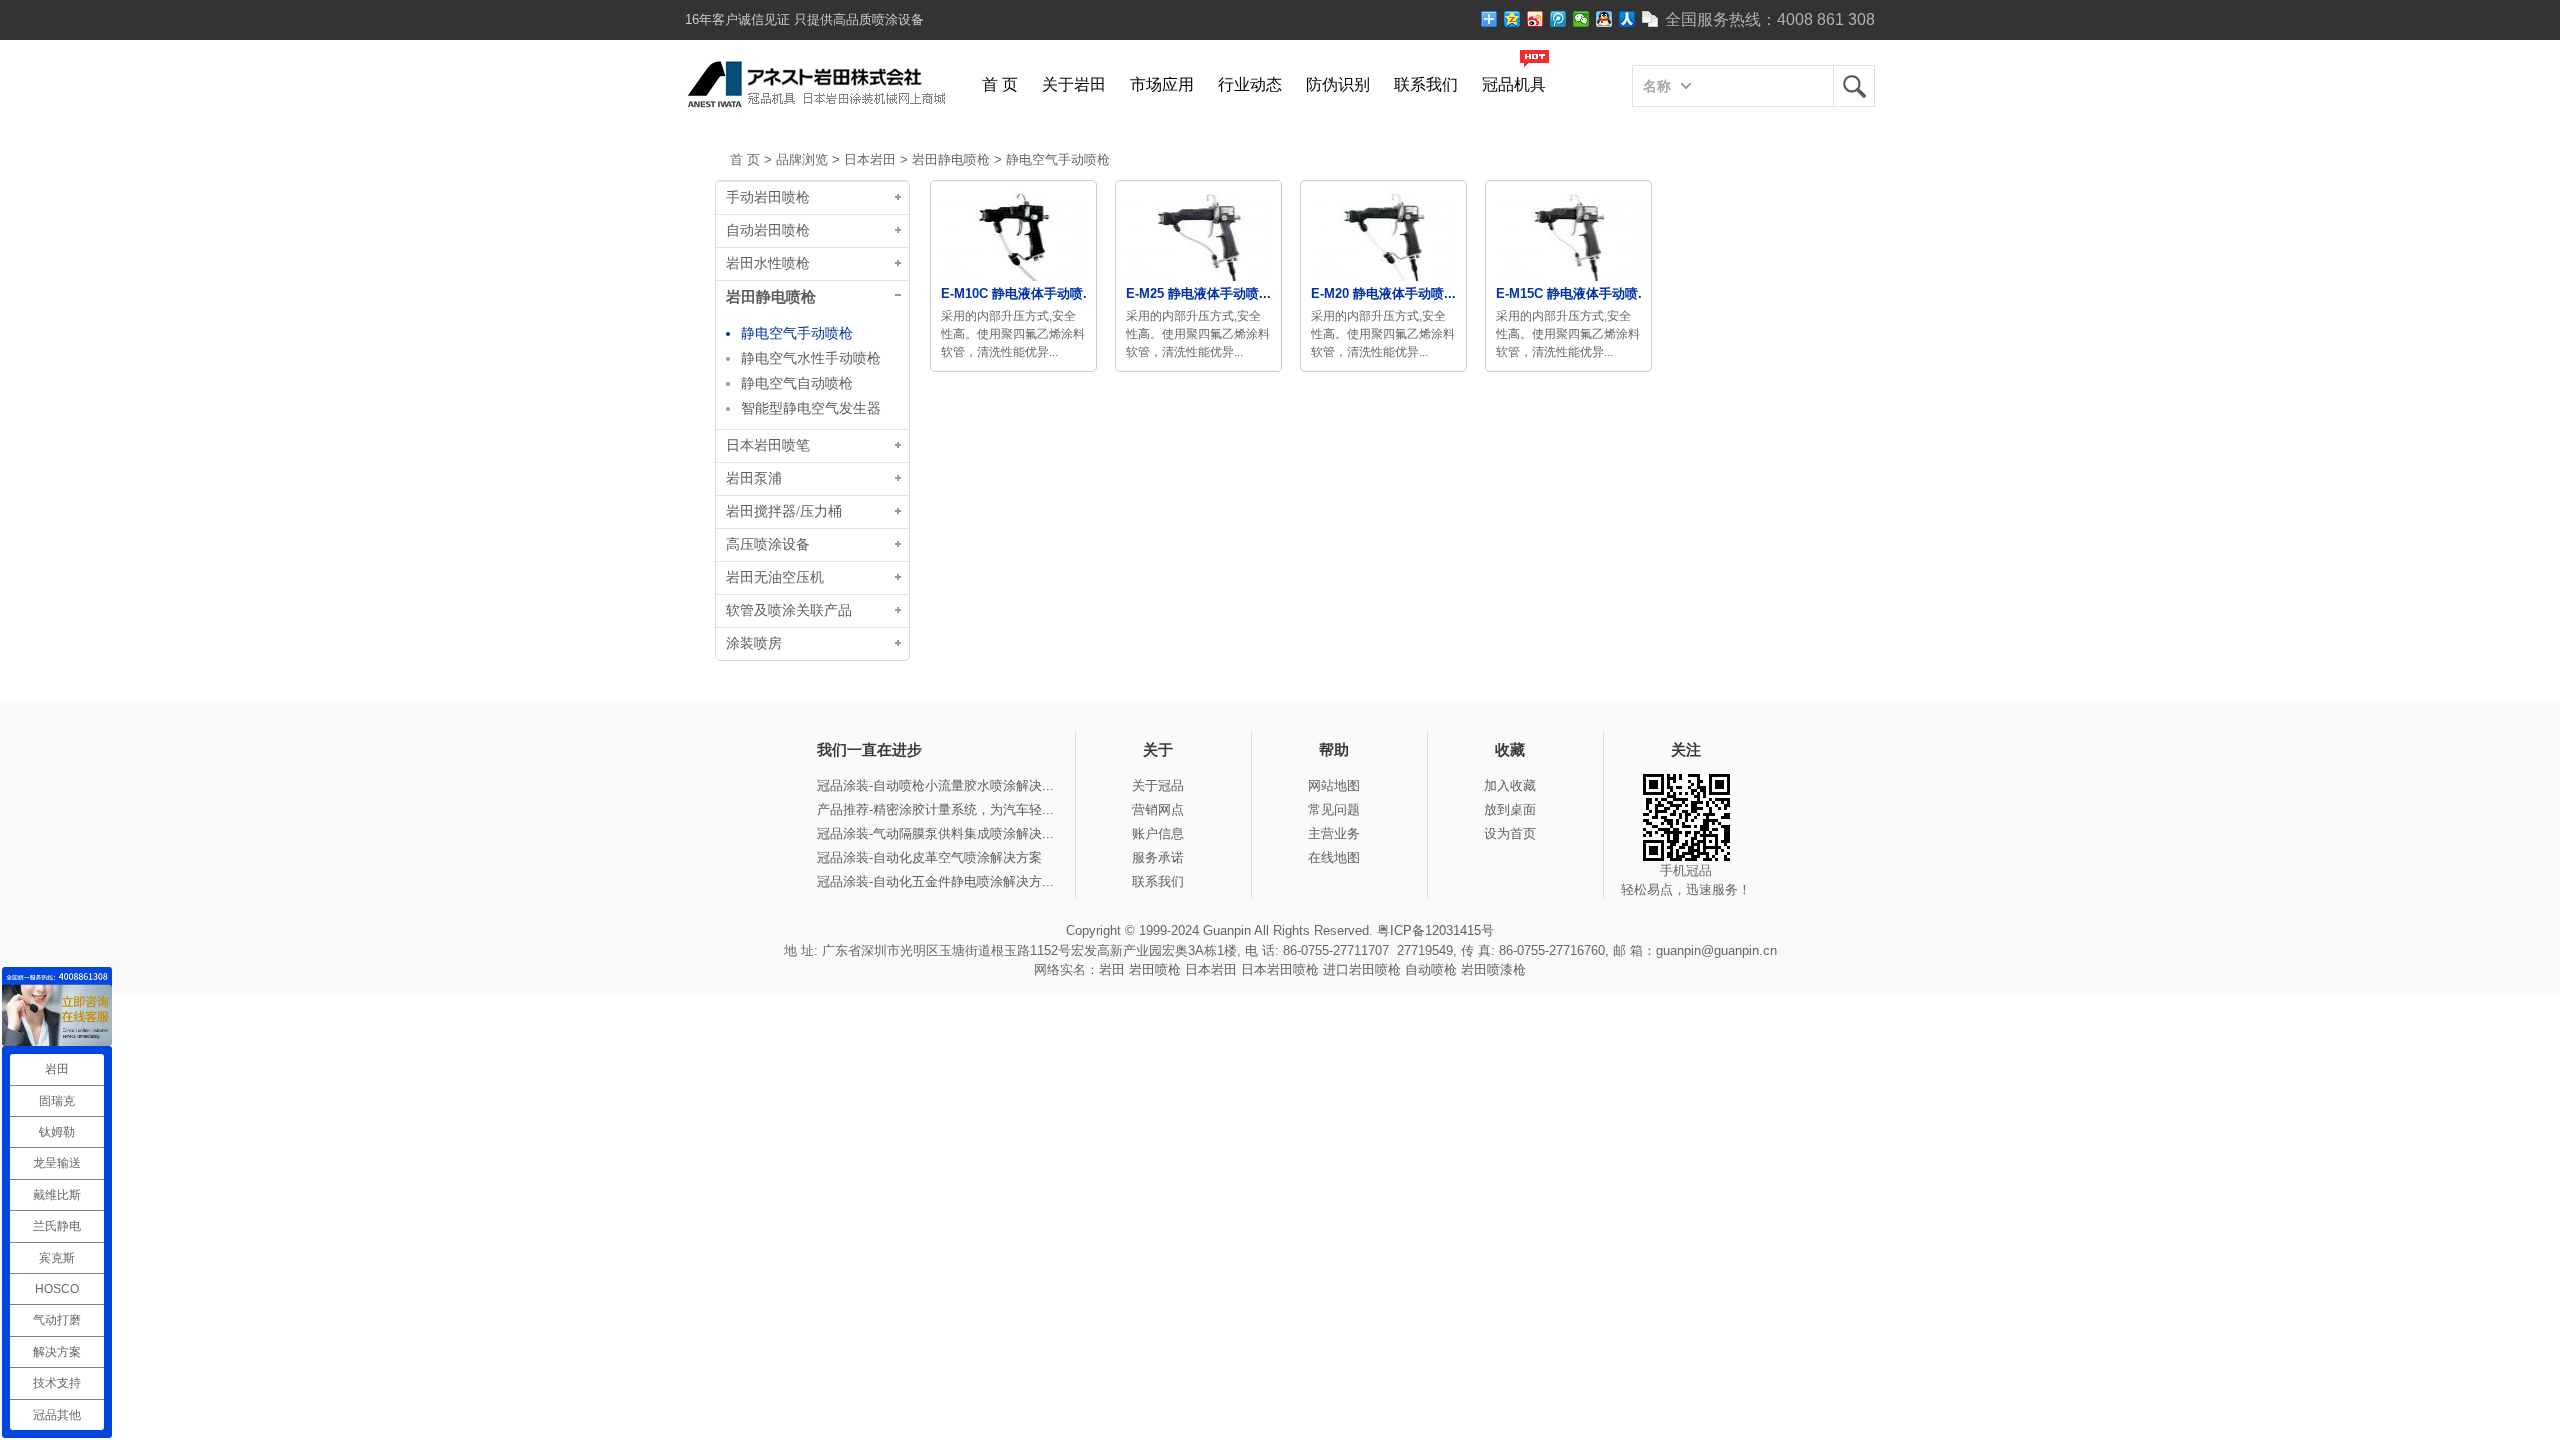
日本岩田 (870, 159)
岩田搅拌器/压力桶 (784, 511)
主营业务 (1334, 833)
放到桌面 (1510, 809)
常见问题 (1334, 809)
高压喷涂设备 (768, 544)
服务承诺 (1158, 857)
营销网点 (1158, 809)
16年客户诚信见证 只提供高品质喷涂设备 (804, 19)
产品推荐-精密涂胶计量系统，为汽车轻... (935, 809)
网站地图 (1334, 785)
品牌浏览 (802, 159)
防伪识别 (1338, 84)
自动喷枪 (1431, 969)
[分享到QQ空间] (1512, 19)
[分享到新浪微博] (1535, 19)
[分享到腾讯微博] (1558, 19)
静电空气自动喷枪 (797, 383)
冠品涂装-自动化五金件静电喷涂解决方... (935, 881)
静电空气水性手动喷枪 (811, 358)
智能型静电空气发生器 (811, 408)
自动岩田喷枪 (768, 230)
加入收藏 (1510, 785)
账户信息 (1158, 833)
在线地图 (1334, 857)
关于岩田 (1074, 84)
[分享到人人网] (1627, 19)
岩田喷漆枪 (1493, 969)
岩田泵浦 (754, 478)
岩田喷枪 (1155, 969)
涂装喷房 (754, 643)
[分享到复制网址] (1650, 19)
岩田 (1854, 86)
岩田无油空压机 (775, 577)
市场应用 (1162, 84)
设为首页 (1510, 833)
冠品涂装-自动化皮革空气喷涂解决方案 (929, 857)
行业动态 (1250, 84)
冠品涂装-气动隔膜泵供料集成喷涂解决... (935, 833)
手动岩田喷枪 (768, 197)
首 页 (1000, 84)
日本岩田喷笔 (768, 445)
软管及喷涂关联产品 (789, 610)
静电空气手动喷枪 (1058, 159)
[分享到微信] (1581, 19)
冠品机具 (1514, 84)
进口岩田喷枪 (1362, 969)
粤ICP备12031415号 (1435, 930)
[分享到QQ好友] (1604, 19)
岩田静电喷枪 (951, 159)
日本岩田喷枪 (1280, 969)
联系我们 (1426, 84)
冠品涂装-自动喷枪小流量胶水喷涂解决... (935, 785)
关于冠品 (1158, 785)
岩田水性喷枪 (768, 263)
